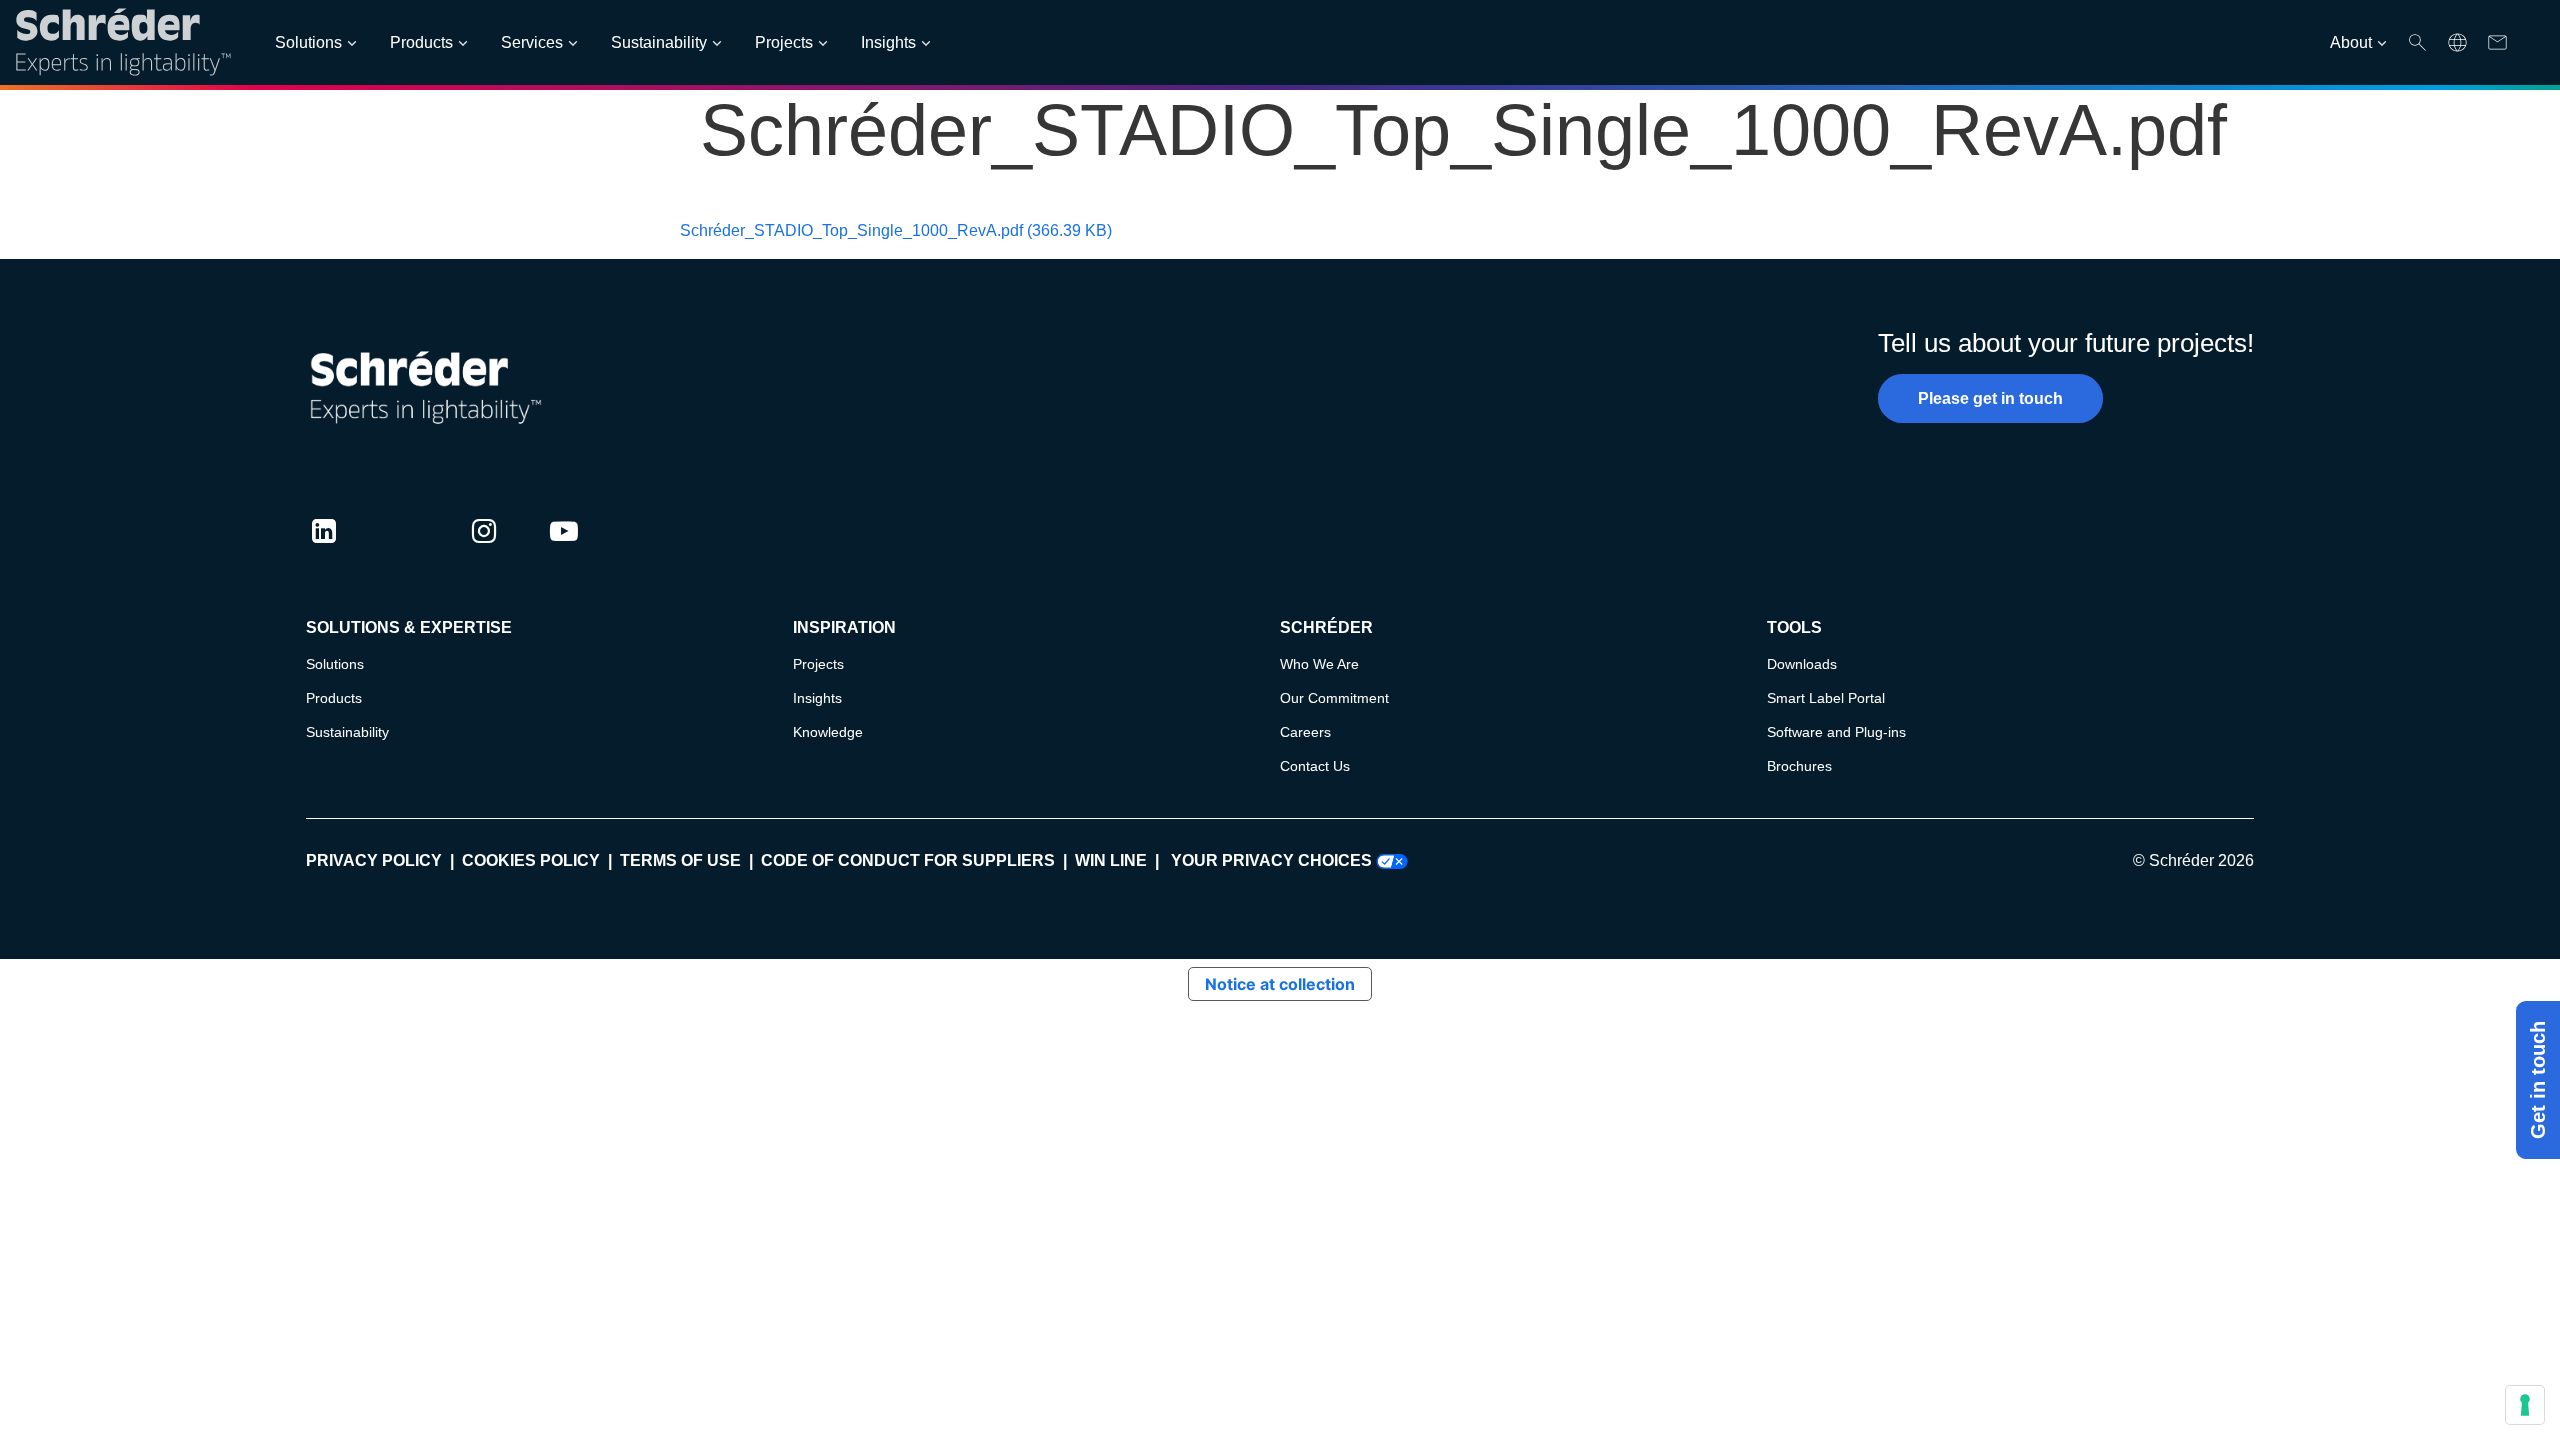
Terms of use (680, 860)
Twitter (404, 550)
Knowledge (828, 732)
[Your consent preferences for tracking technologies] (2525, 1405)
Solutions (308, 42)
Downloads (1802, 664)
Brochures (1799, 766)
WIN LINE (1111, 860)
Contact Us (1315, 766)
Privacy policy (374, 860)
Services (532, 42)
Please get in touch (1990, 398)
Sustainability (659, 42)
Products (421, 42)
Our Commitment (1334, 698)
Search (2417, 42)
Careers (1305, 732)
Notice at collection (1280, 984)
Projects (784, 42)
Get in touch (2538, 1080)
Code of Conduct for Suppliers (908, 860)
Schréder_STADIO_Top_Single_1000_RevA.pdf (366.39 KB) (896, 230)
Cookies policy (531, 860)
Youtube (564, 550)
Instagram (484, 550)
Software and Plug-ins (1836, 732)
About (2351, 42)
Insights (888, 42)
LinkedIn (324, 550)
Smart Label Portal (1826, 698)
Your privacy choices (1273, 860)
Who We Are (1319, 664)
